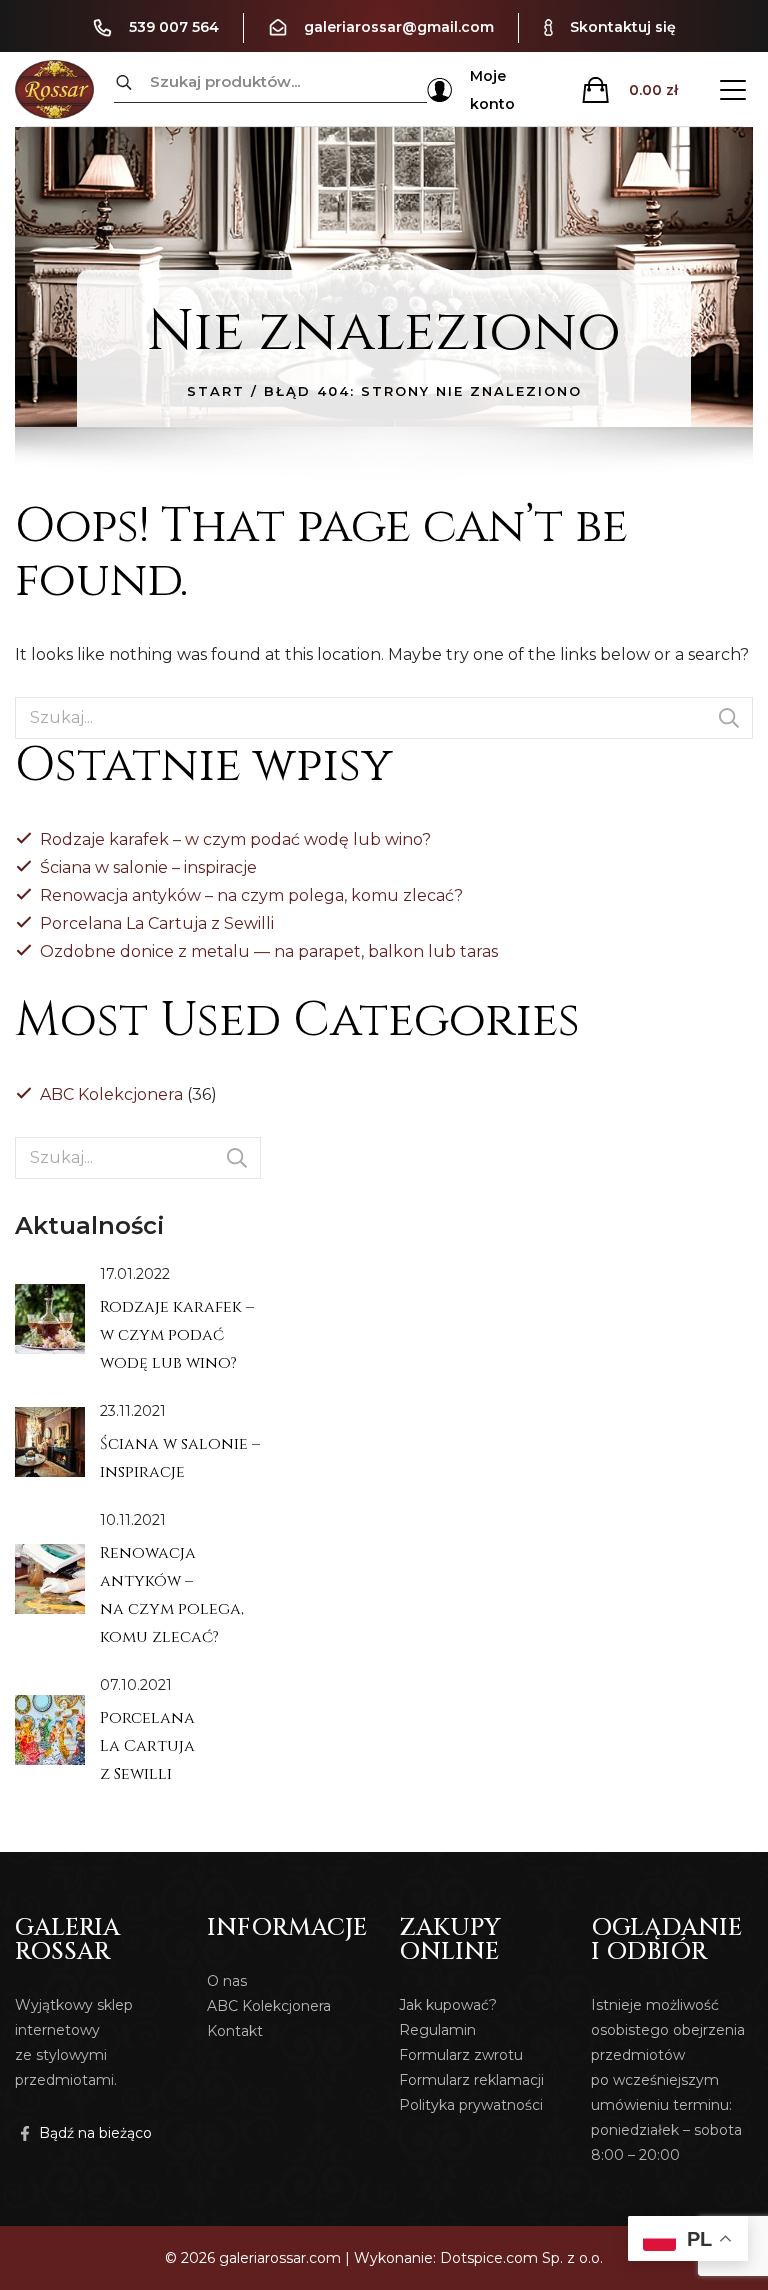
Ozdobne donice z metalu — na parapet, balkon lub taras (269, 951)
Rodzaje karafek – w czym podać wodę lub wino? (235, 839)
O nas (227, 1981)
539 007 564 (174, 27)
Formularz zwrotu (461, 2055)
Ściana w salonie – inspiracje (148, 867)
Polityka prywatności (471, 2105)
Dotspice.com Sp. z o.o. (521, 2258)
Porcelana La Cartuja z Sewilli (157, 923)
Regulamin (437, 2030)
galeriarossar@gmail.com (399, 27)
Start (216, 391)
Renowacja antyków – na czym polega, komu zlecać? (251, 895)
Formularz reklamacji (471, 2080)
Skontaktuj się (623, 27)
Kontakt (235, 2031)
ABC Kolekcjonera (111, 1094)
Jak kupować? (448, 2005)
